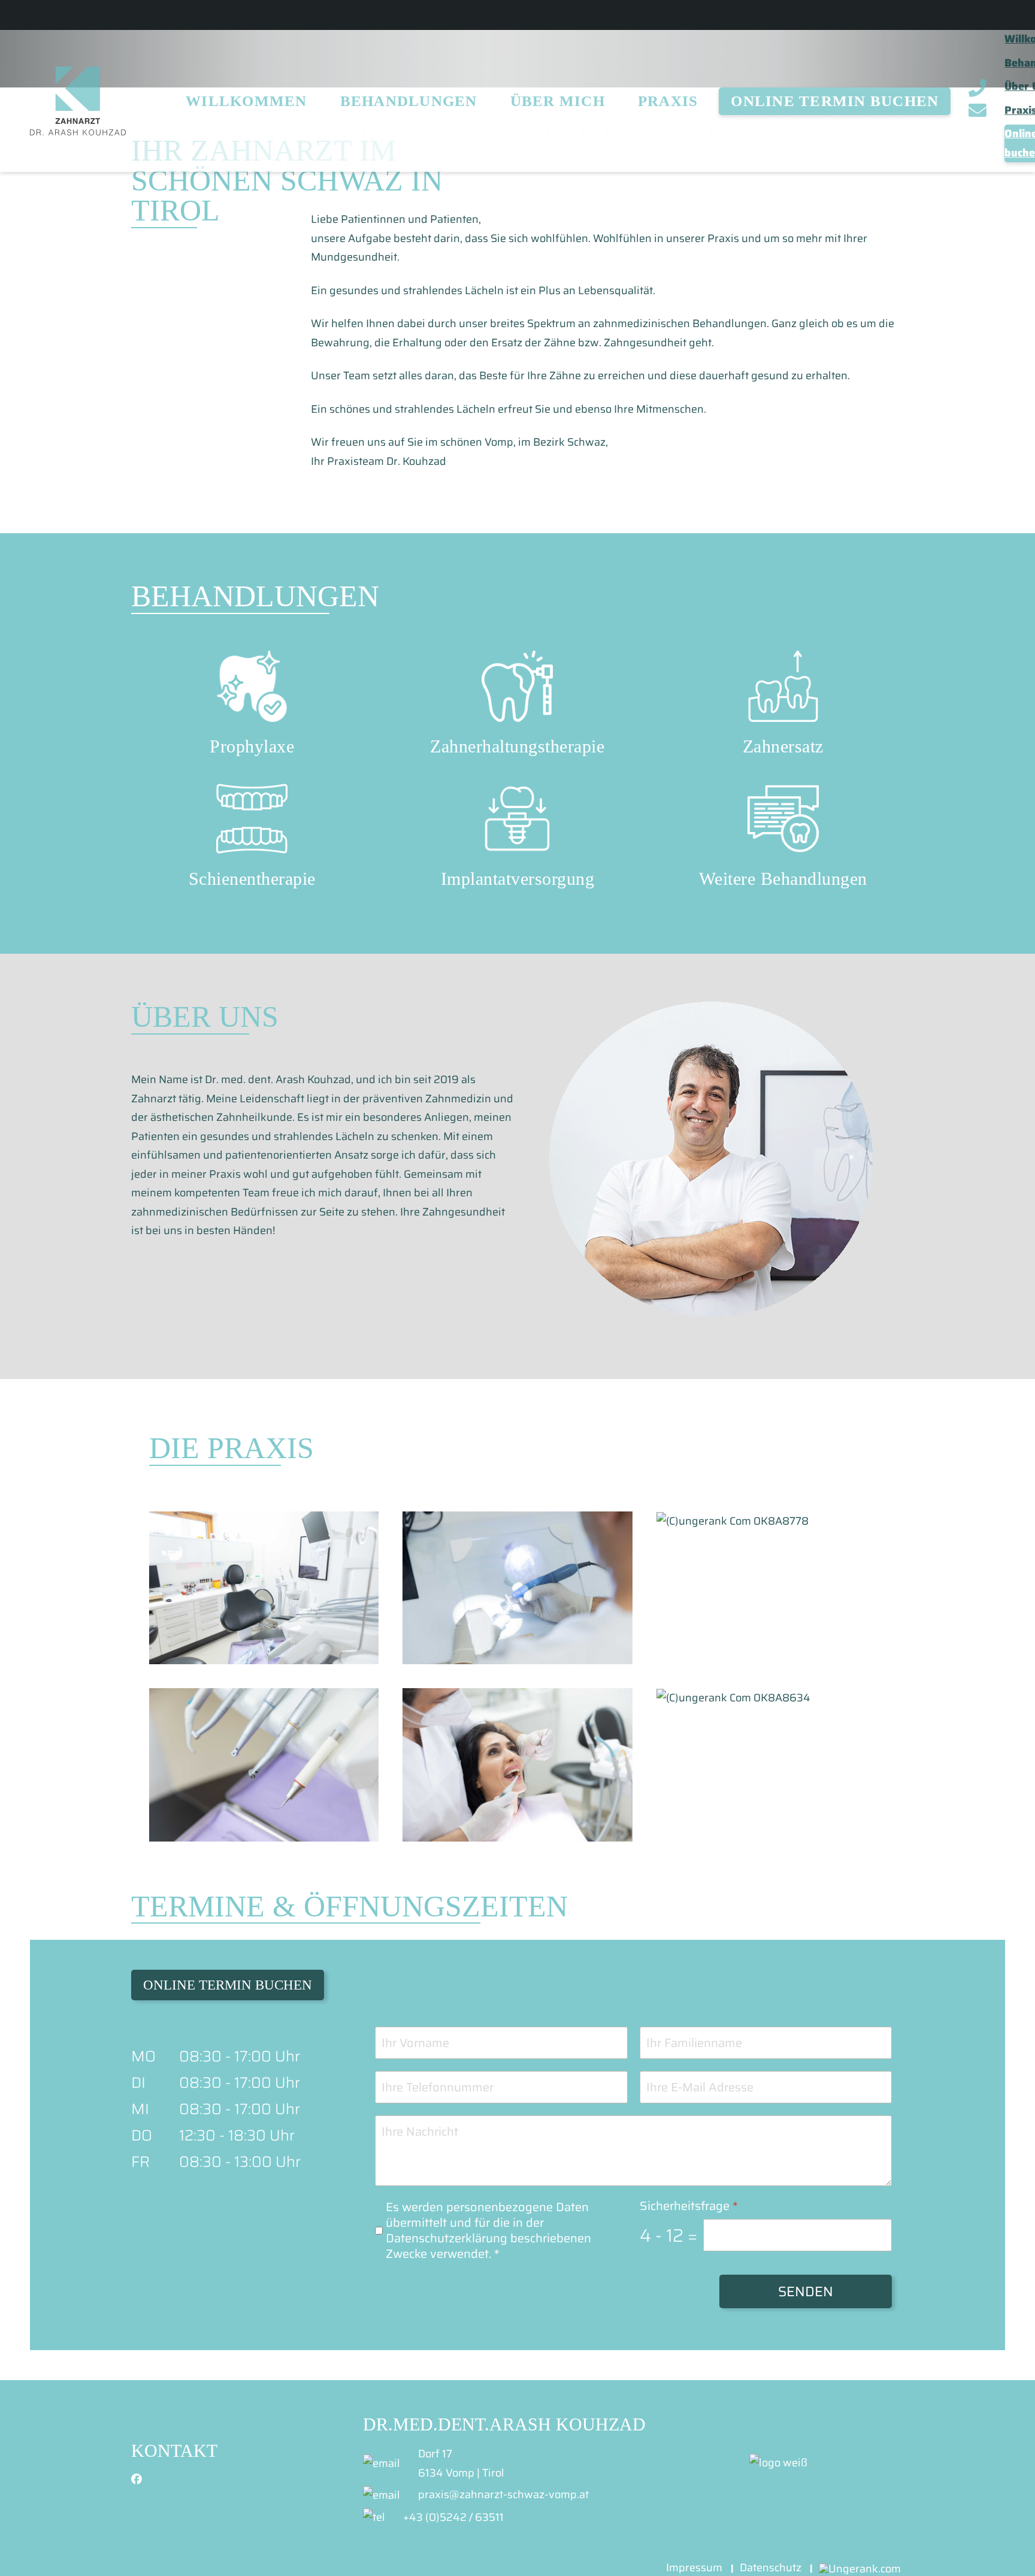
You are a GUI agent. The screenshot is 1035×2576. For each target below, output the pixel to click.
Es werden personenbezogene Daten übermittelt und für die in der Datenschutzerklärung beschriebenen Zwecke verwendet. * (488, 2230)
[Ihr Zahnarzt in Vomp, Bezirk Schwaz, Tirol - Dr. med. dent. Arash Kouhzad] (78, 101)
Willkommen (246, 101)
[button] (264, 1588)
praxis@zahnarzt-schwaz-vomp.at (503, 2495)
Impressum (694, 2568)
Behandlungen (409, 101)
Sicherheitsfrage (689, 2206)
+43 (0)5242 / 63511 (453, 2517)
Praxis (668, 101)
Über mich (558, 101)
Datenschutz (771, 2568)
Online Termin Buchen (835, 101)
